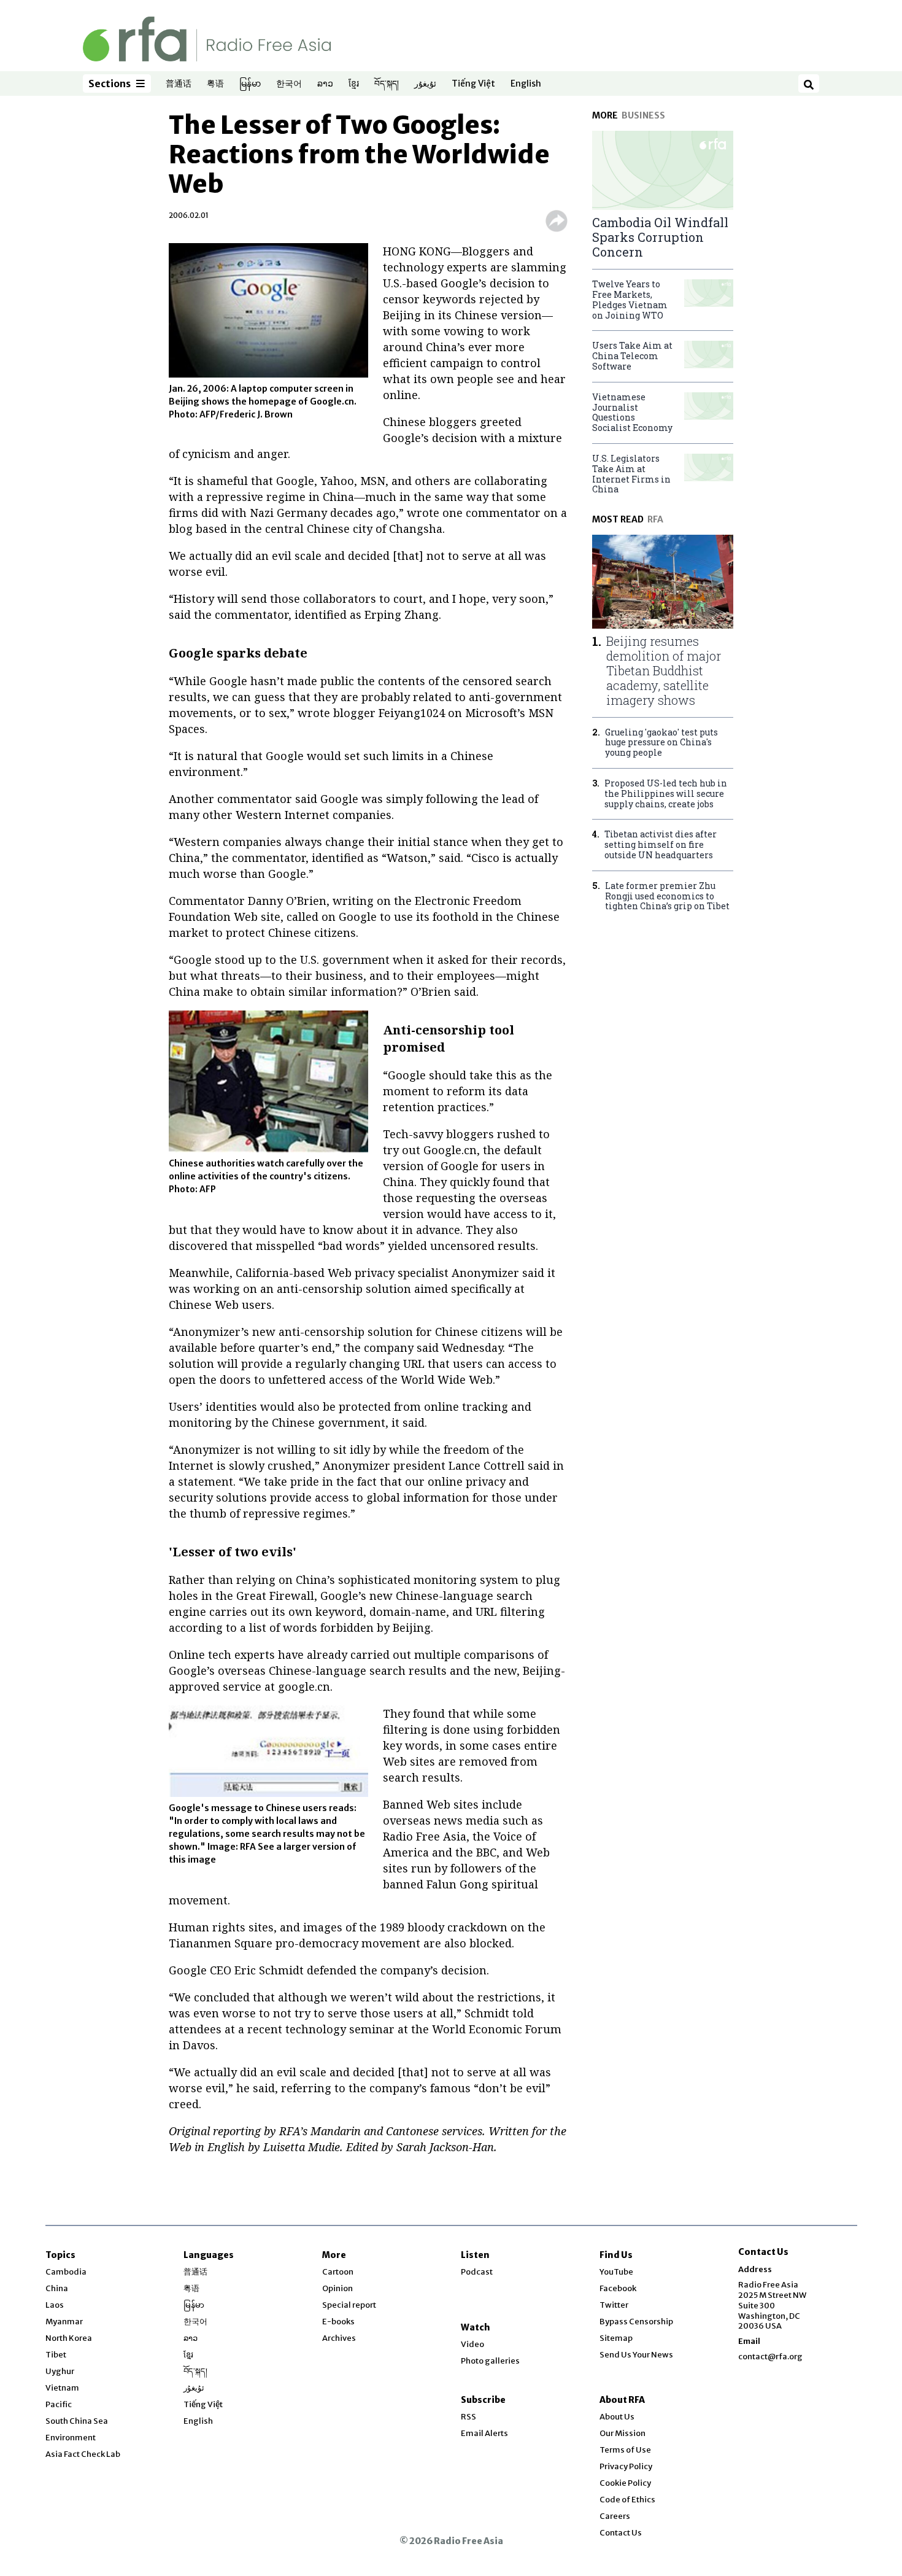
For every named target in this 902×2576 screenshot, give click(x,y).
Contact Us (621, 2533)
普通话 (179, 84)
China (57, 2288)
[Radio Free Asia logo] (207, 38)
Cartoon (338, 2272)
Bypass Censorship (636, 2322)
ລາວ (325, 84)
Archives (339, 2338)
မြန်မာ (250, 84)
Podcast (477, 2272)
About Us (617, 2417)
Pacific (59, 2404)
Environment (71, 2438)
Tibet (56, 2355)
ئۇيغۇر (425, 84)
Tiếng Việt (473, 84)
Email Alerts (484, 2433)
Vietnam (62, 2388)
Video (472, 2344)
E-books (338, 2322)
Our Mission (623, 2433)
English (526, 84)
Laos (55, 2305)
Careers (615, 2516)
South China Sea (77, 2421)
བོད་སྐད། (387, 84)
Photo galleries (490, 2361)
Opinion (337, 2288)
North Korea (69, 2338)
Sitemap (616, 2338)
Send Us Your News (636, 2355)
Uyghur (60, 2371)
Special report (349, 2305)
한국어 (289, 84)
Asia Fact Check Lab (83, 2454)
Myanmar (64, 2322)
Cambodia (66, 2272)
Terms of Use (625, 2450)
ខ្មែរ (354, 84)
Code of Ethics (627, 2500)
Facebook (618, 2288)
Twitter (614, 2305)
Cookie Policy (625, 2483)
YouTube (616, 2272)
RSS (468, 2417)
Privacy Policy (626, 2466)
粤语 (215, 84)
